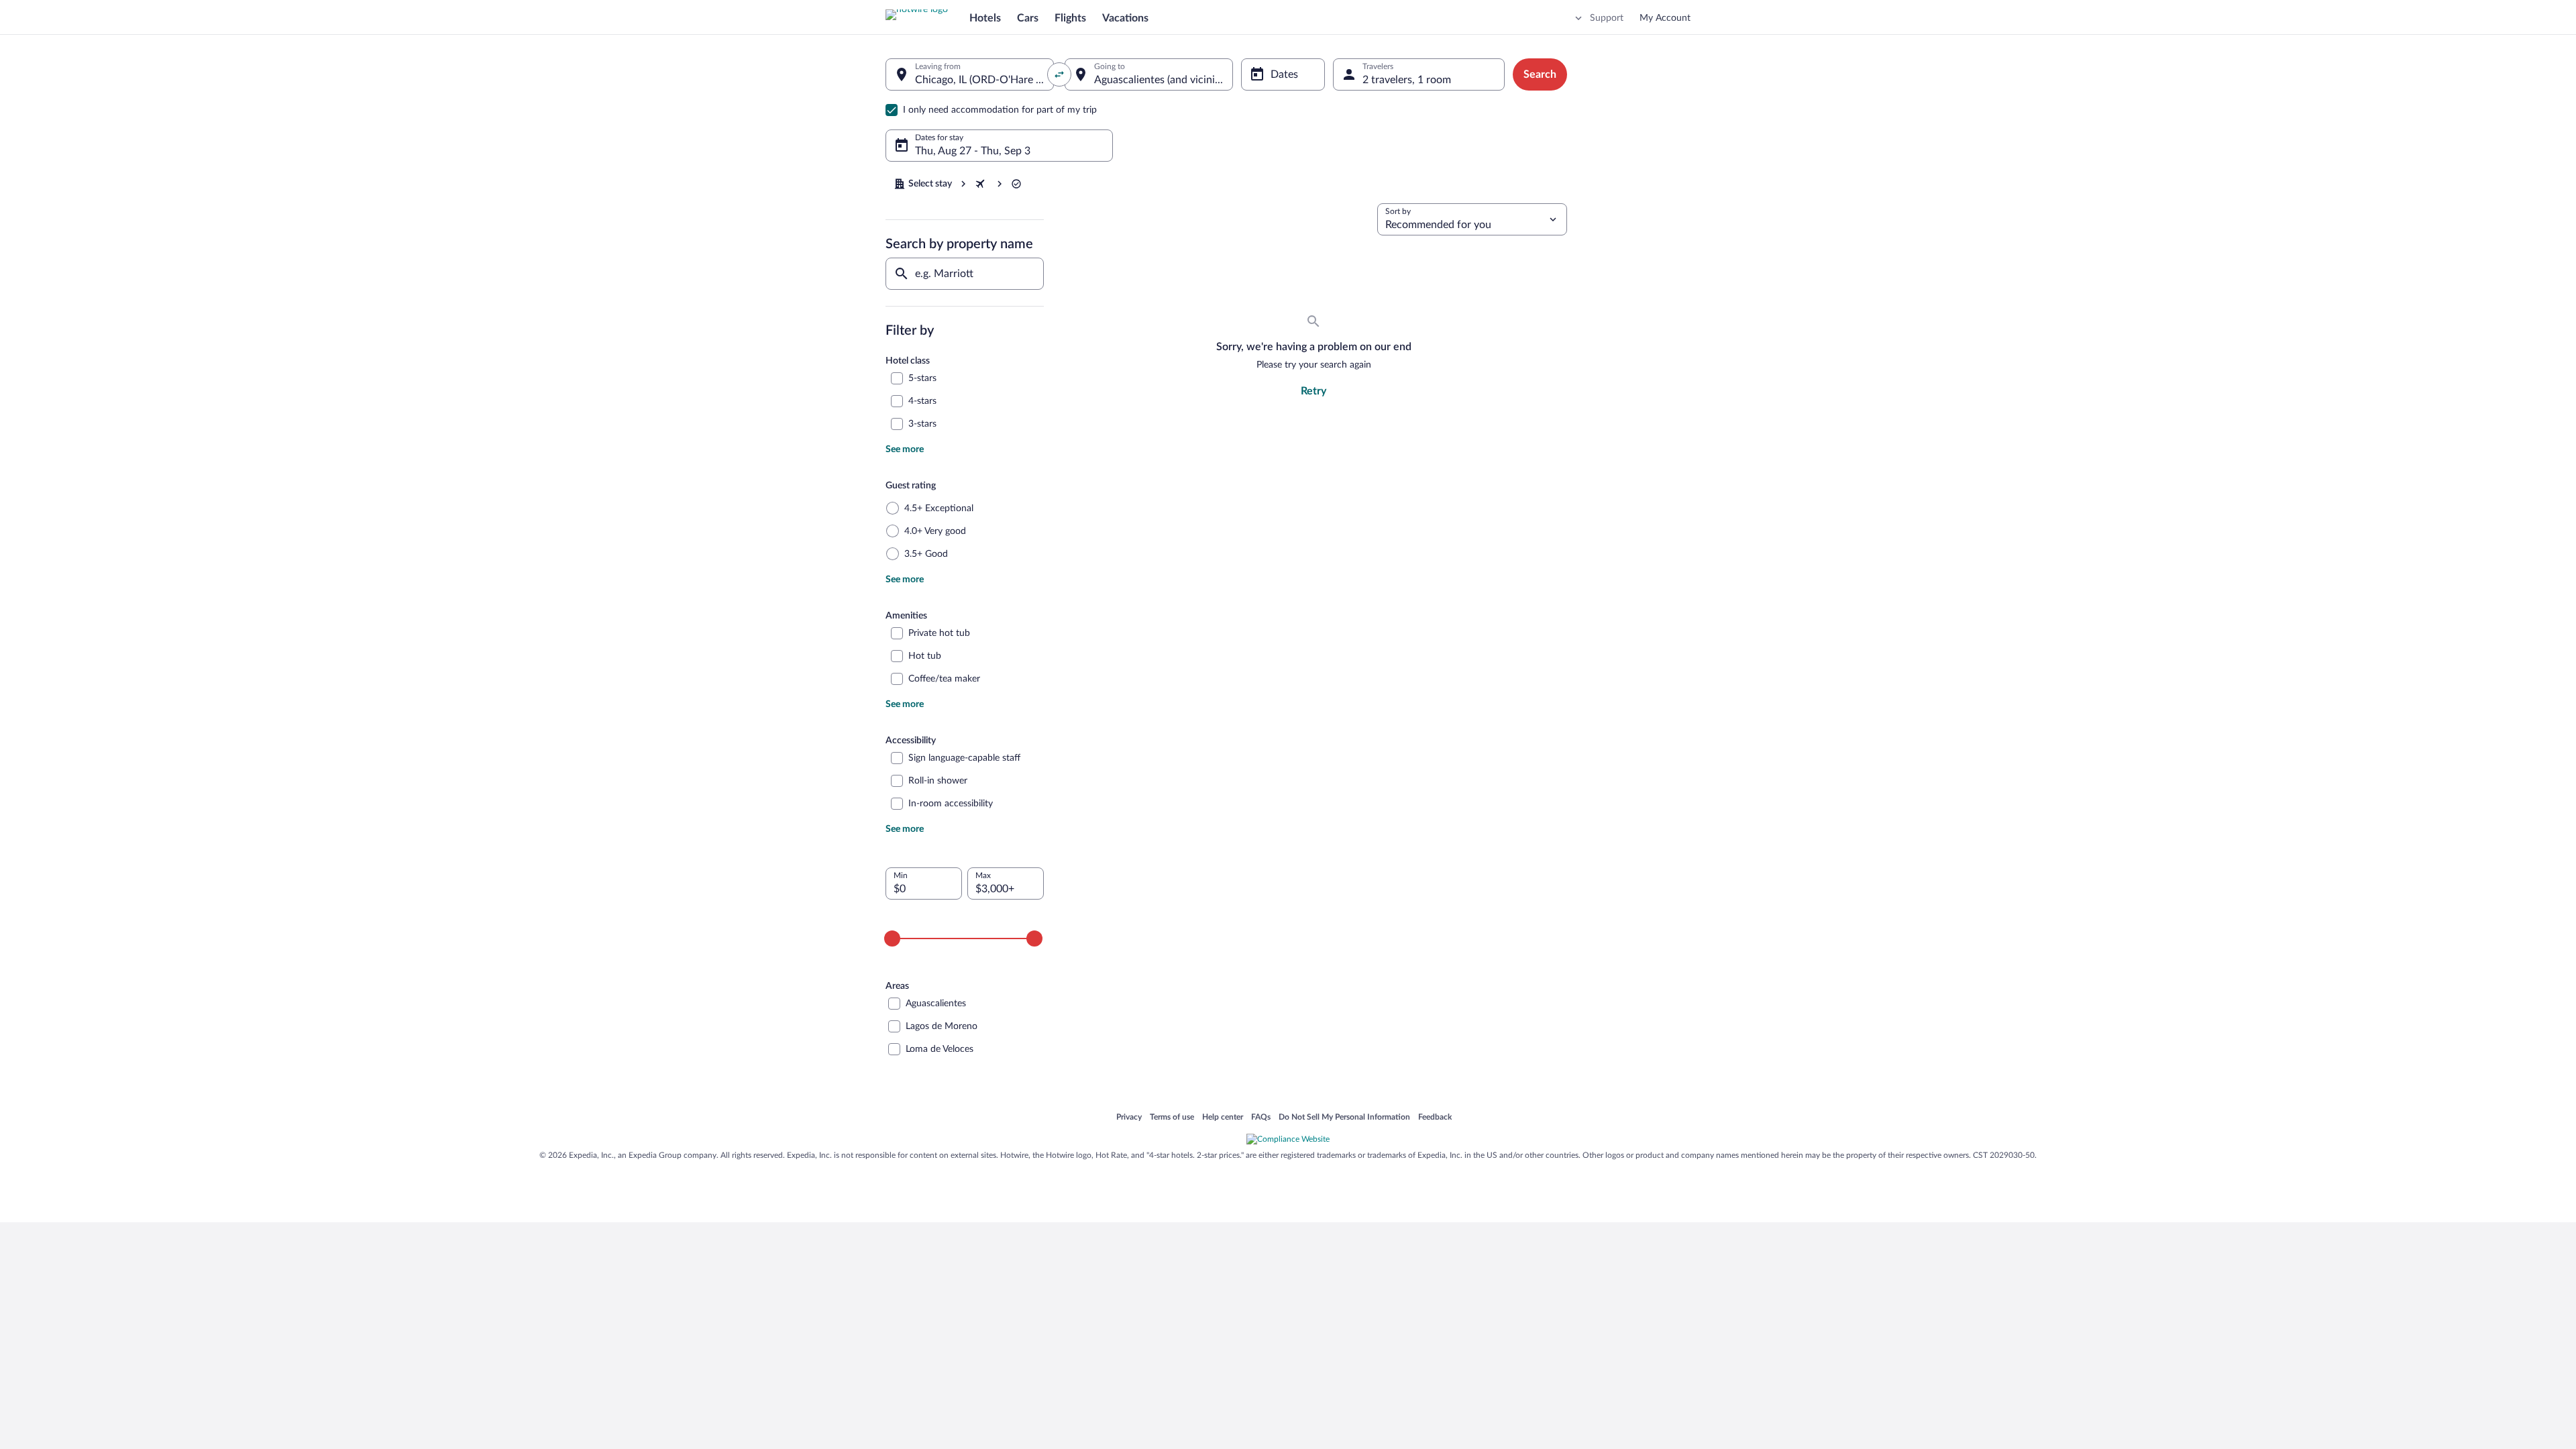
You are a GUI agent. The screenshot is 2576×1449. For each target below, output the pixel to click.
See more (905, 449)
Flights (1070, 18)
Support (1607, 18)
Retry (1313, 391)
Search (1540, 74)
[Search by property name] (965, 274)
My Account (1665, 18)
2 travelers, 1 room (1407, 80)
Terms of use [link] (1172, 1118)
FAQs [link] (1261, 1118)
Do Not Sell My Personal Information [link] (1344, 1118)
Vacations (1125, 18)
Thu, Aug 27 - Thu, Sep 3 (973, 151)
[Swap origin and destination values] (1059, 74)
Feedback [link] (1435, 1118)
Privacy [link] (1129, 1118)
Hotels (985, 18)
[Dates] (1283, 74)
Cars (1028, 18)
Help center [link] (1223, 1118)
